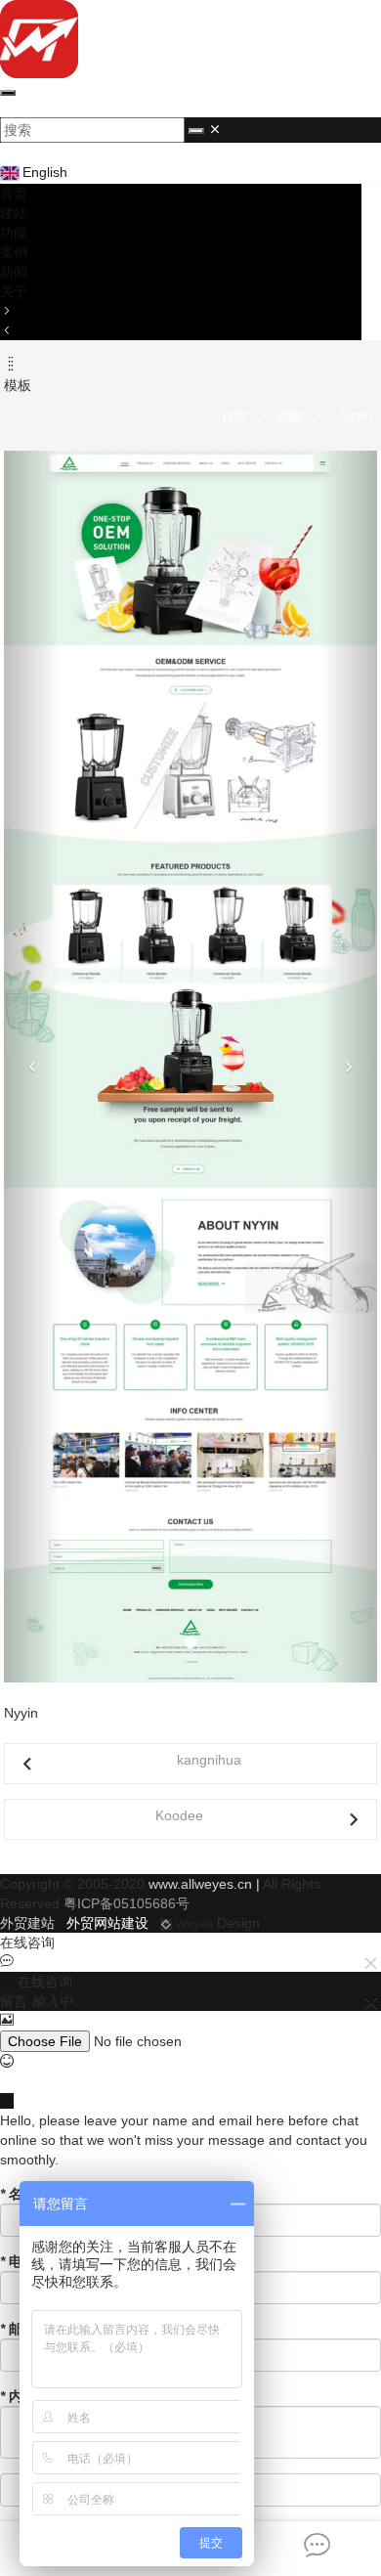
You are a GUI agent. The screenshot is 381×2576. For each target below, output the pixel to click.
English (45, 172)
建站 (14, 213)
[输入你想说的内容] (190, 2081)
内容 (18, 2396)
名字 (18, 2194)
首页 (14, 194)
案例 (14, 252)
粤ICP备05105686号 (127, 1903)
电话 (18, 2261)
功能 (14, 233)
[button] (32, 1067)
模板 (289, 416)
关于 (14, 291)
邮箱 (18, 2329)
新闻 (14, 272)
